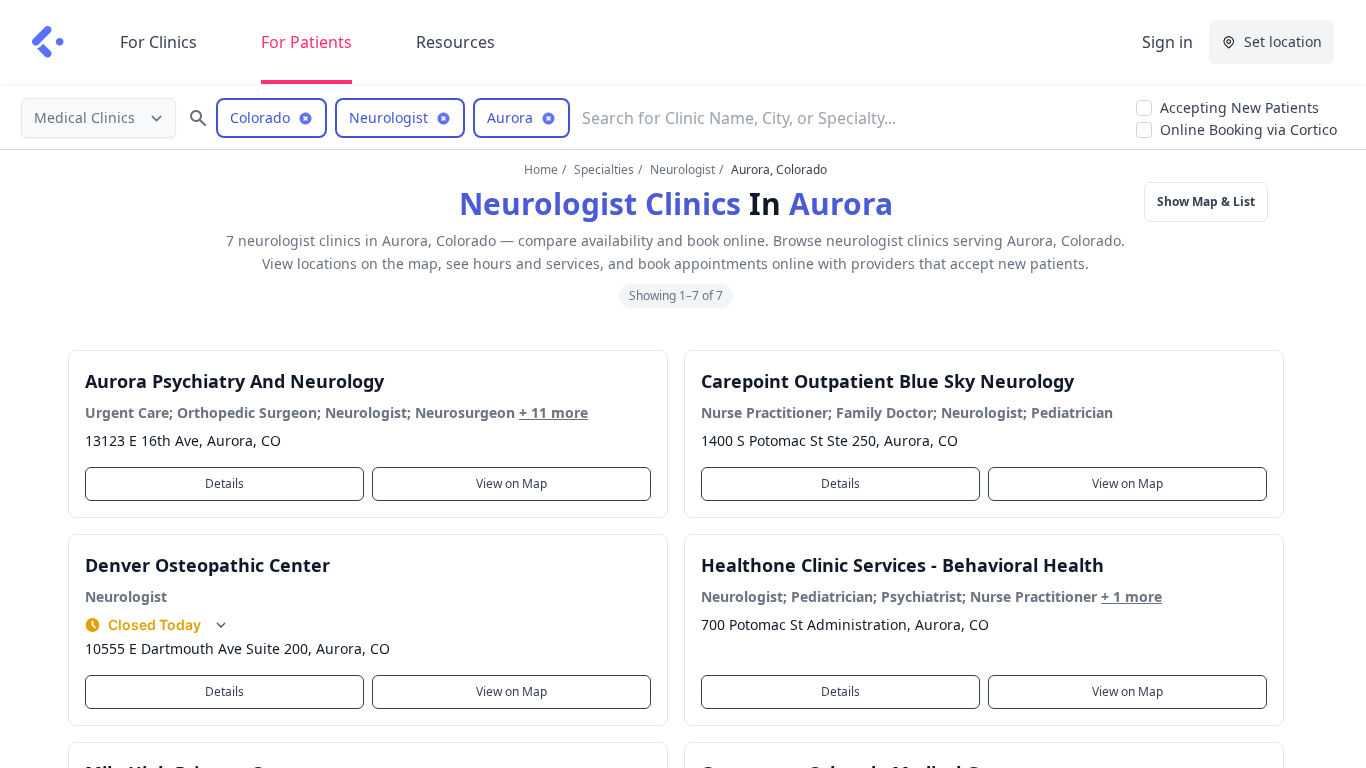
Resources (455, 42)
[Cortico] (48, 42)
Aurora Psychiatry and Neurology (234, 381)
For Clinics (158, 42)
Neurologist (682, 169)
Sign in (1167, 42)
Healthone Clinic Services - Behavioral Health (902, 565)
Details (224, 483)
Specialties (604, 169)
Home (541, 169)
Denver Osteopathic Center (207, 565)
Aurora (841, 203)
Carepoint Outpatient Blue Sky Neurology (887, 381)
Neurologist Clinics (600, 203)
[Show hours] (221, 625)
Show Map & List (1206, 201)
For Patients (306, 42)
